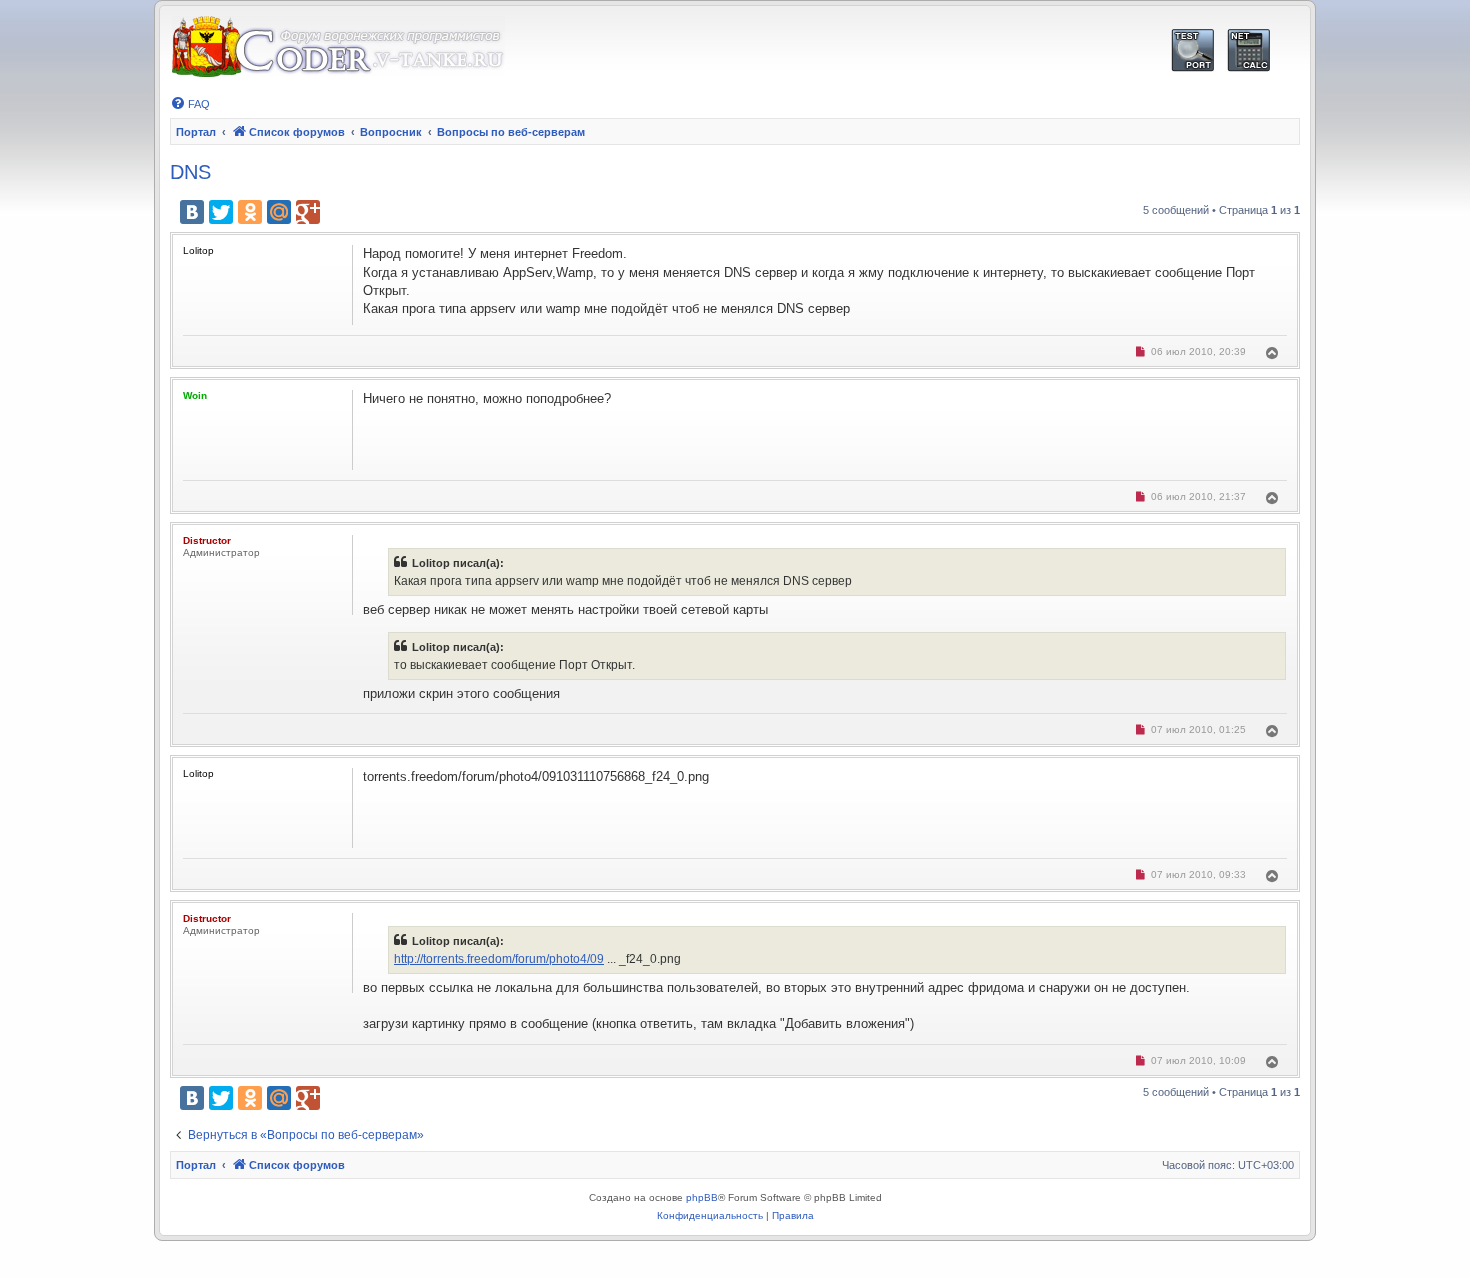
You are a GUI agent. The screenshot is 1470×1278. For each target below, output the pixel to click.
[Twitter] (221, 212)
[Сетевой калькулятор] (1248, 50)
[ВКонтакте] (192, 212)
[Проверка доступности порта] (1192, 50)
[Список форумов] (337, 47)
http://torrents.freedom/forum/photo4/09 (499, 959)
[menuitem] (190, 104)
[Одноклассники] (250, 212)
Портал (196, 132)
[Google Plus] (308, 212)
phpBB (702, 1197)
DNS (190, 172)
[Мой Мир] (279, 212)
